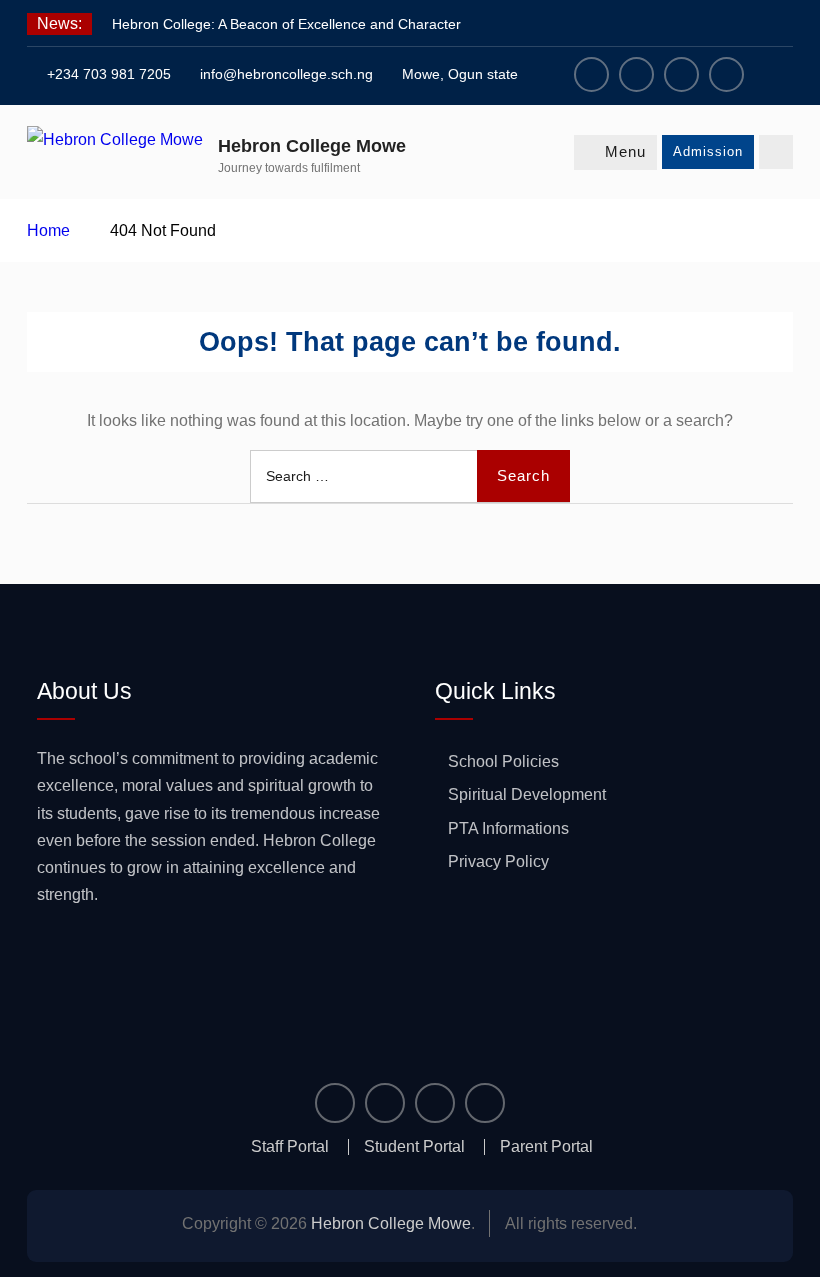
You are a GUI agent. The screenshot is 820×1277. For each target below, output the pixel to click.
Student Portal (414, 1147)
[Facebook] (591, 74)
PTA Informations (508, 828)
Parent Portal (546, 1147)
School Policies (503, 761)
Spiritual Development (527, 794)
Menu (625, 151)
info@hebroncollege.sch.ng (286, 74)
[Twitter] (681, 74)
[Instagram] (636, 74)
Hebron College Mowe (312, 146)
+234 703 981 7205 (109, 74)
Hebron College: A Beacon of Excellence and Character (286, 24)
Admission (708, 151)
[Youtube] (726, 74)
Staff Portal (290, 1147)
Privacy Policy (498, 861)
